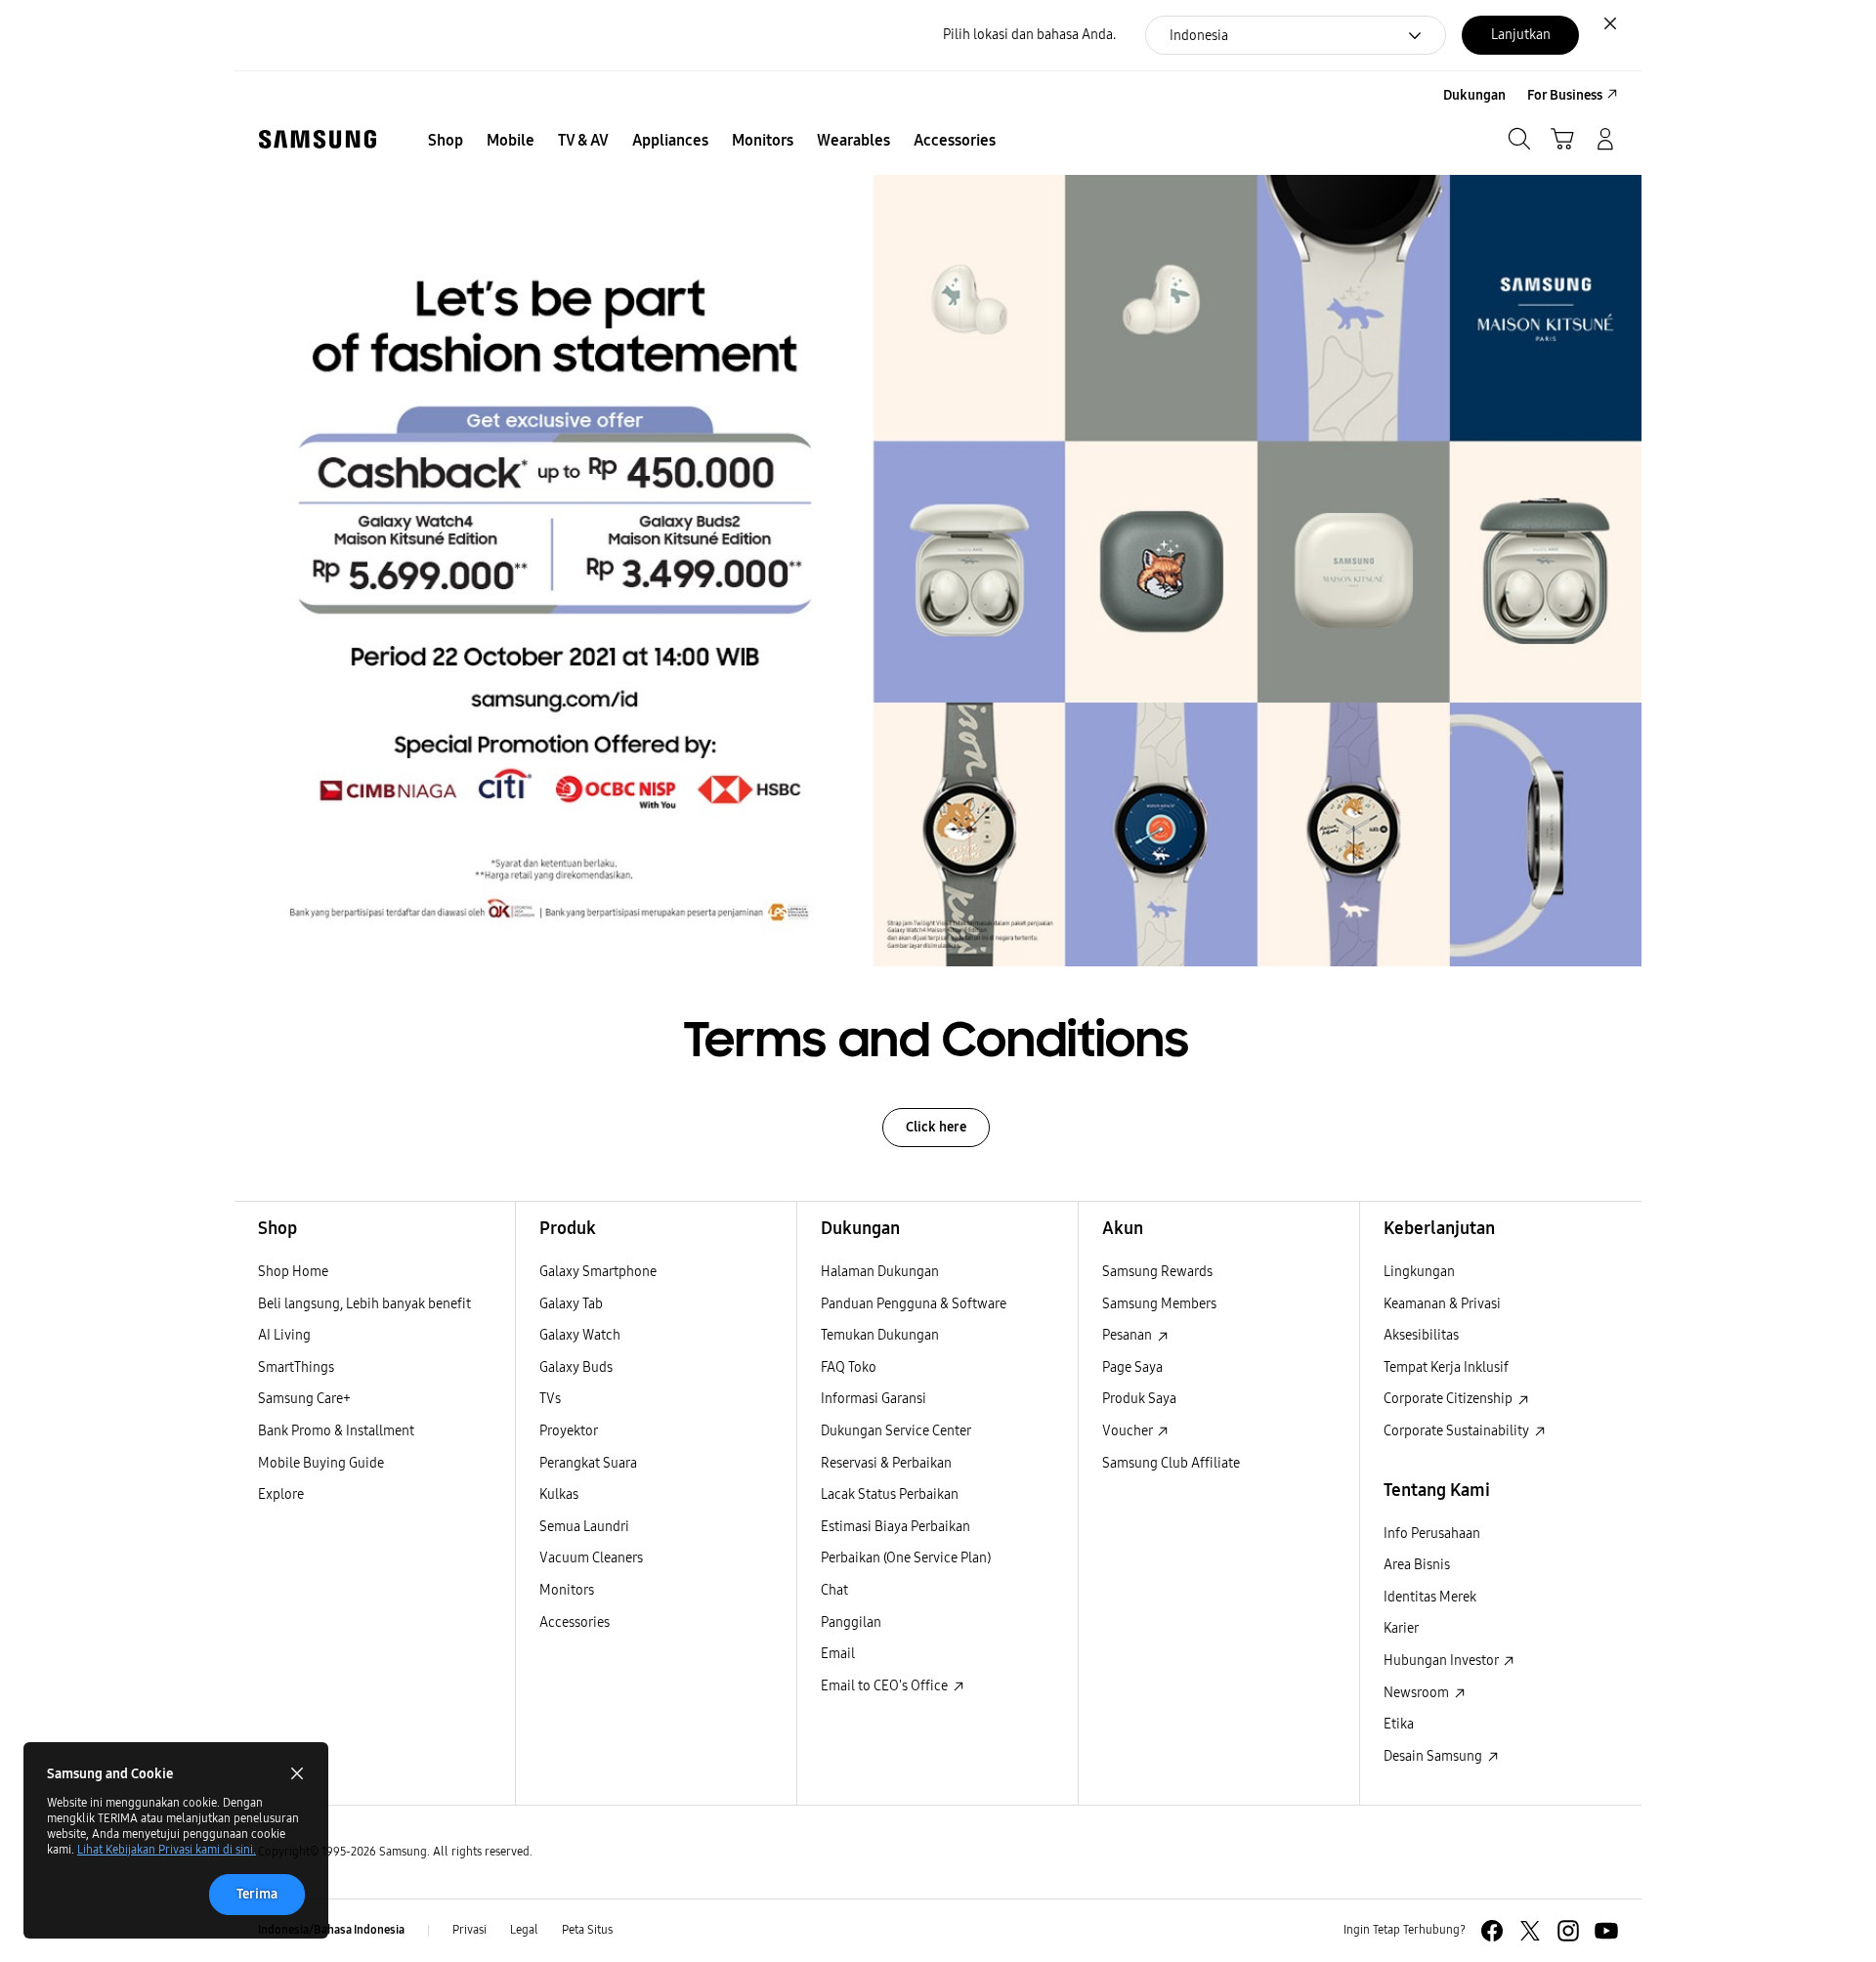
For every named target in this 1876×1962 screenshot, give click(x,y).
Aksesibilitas (1421, 1335)
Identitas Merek (1430, 1597)
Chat (834, 1590)
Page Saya (1132, 1367)
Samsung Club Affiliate (1171, 1463)
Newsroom (1418, 1693)
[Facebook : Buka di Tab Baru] (1492, 1931)
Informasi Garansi (874, 1399)
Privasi (469, 1930)
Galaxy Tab (571, 1304)
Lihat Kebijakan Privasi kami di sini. (167, 1850)
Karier (1401, 1628)
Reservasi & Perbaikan (886, 1463)
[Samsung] (318, 139)
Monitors (567, 1590)
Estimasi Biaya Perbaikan (895, 1527)
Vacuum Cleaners (591, 1558)
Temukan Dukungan (880, 1335)
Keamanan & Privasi (1442, 1304)
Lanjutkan (1521, 35)
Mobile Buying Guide (321, 1463)
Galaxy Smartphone (598, 1272)
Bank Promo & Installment (336, 1431)
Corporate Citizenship (1450, 1399)
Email (838, 1654)
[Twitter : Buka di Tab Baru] (1530, 1931)
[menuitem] (446, 141)
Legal (524, 1930)
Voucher (1129, 1431)
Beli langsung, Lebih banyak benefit (364, 1304)
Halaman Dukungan (880, 1272)
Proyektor (569, 1431)
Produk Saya (1139, 1399)
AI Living (284, 1335)
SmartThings (296, 1367)
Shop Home (293, 1272)
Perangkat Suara (588, 1463)
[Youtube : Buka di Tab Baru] (1606, 1931)
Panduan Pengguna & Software (914, 1304)
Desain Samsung (1434, 1756)
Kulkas (559, 1494)
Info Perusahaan (1432, 1534)
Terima (257, 1894)
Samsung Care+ (304, 1399)
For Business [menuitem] (1565, 95)
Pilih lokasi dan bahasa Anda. (1029, 35)
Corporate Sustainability (1458, 1431)
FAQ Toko (849, 1367)
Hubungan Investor (1442, 1661)
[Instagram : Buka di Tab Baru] (1568, 1931)
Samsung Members (1159, 1304)
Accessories (575, 1622)
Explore (281, 1494)
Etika (1399, 1724)
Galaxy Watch (580, 1335)
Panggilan (851, 1622)
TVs (550, 1399)
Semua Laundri (584, 1527)
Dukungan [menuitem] (1474, 95)
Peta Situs (587, 1930)
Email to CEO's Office (886, 1686)
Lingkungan (1419, 1272)
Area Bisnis (1417, 1565)
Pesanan (1129, 1335)
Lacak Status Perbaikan (890, 1494)
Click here (936, 1127)
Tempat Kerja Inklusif (1446, 1367)
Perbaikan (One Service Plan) (906, 1558)
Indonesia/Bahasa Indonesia (331, 1930)
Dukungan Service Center (896, 1431)
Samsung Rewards (1157, 1272)
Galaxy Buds (576, 1367)
